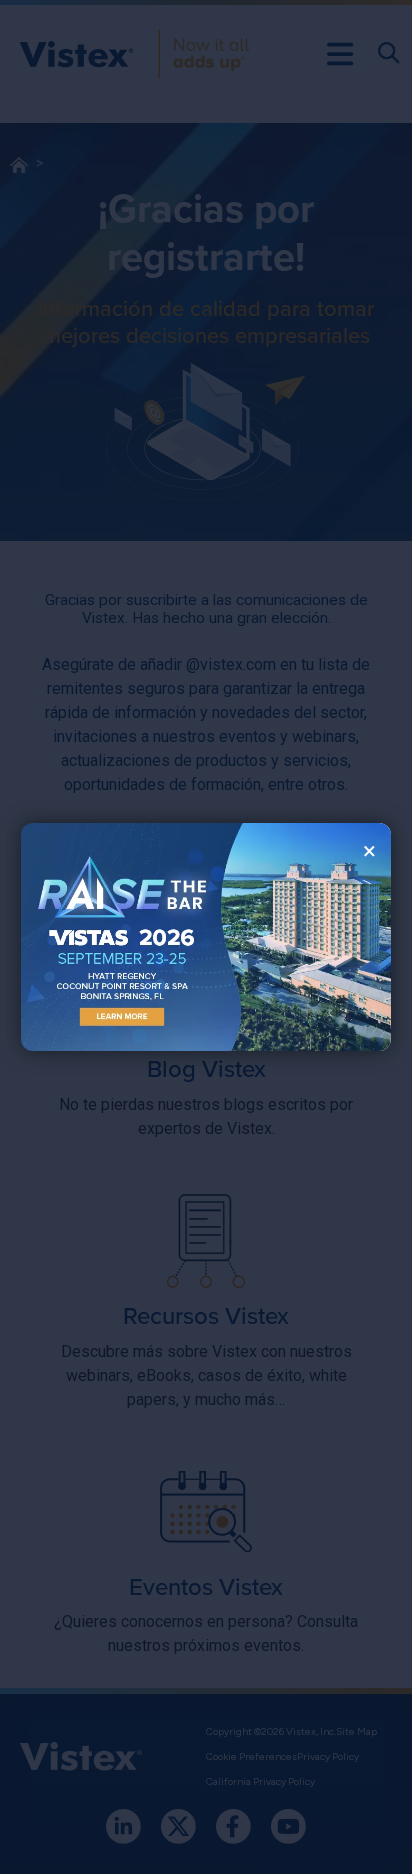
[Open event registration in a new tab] (113, 937)
